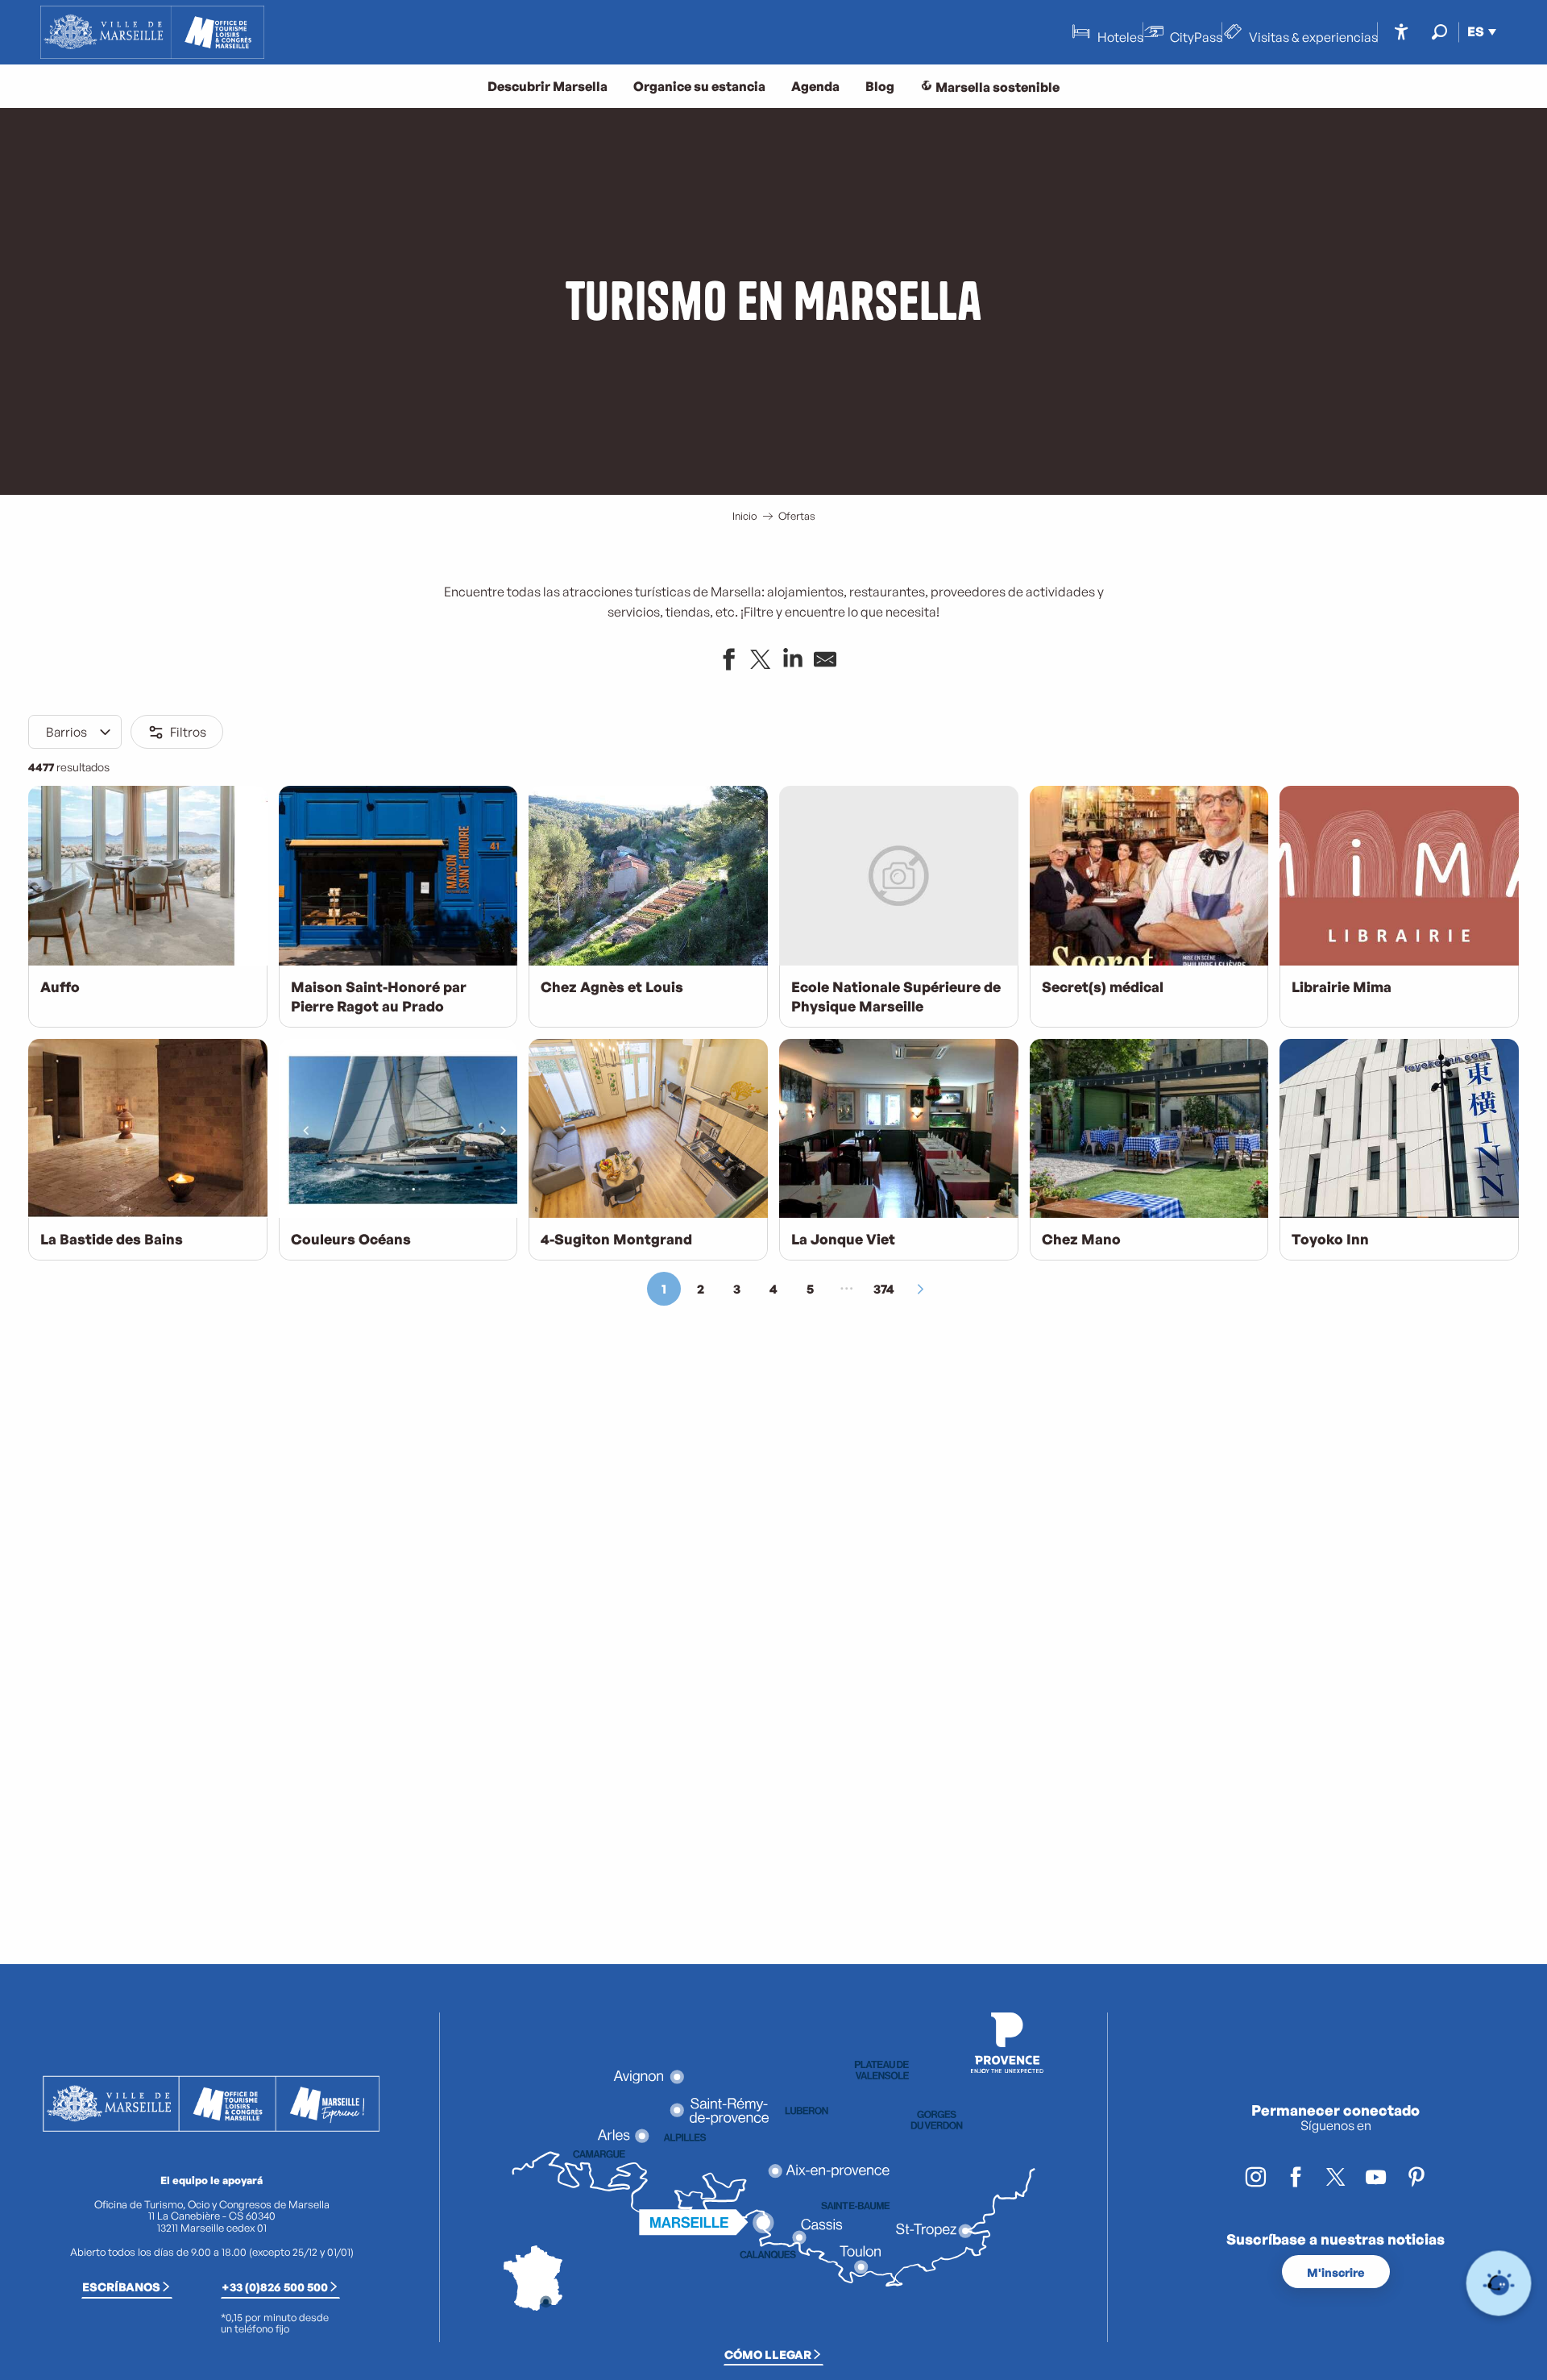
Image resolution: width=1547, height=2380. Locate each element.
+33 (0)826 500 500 (275, 2287)
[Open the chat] (1499, 2284)
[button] (1439, 32)
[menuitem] (152, 32)
